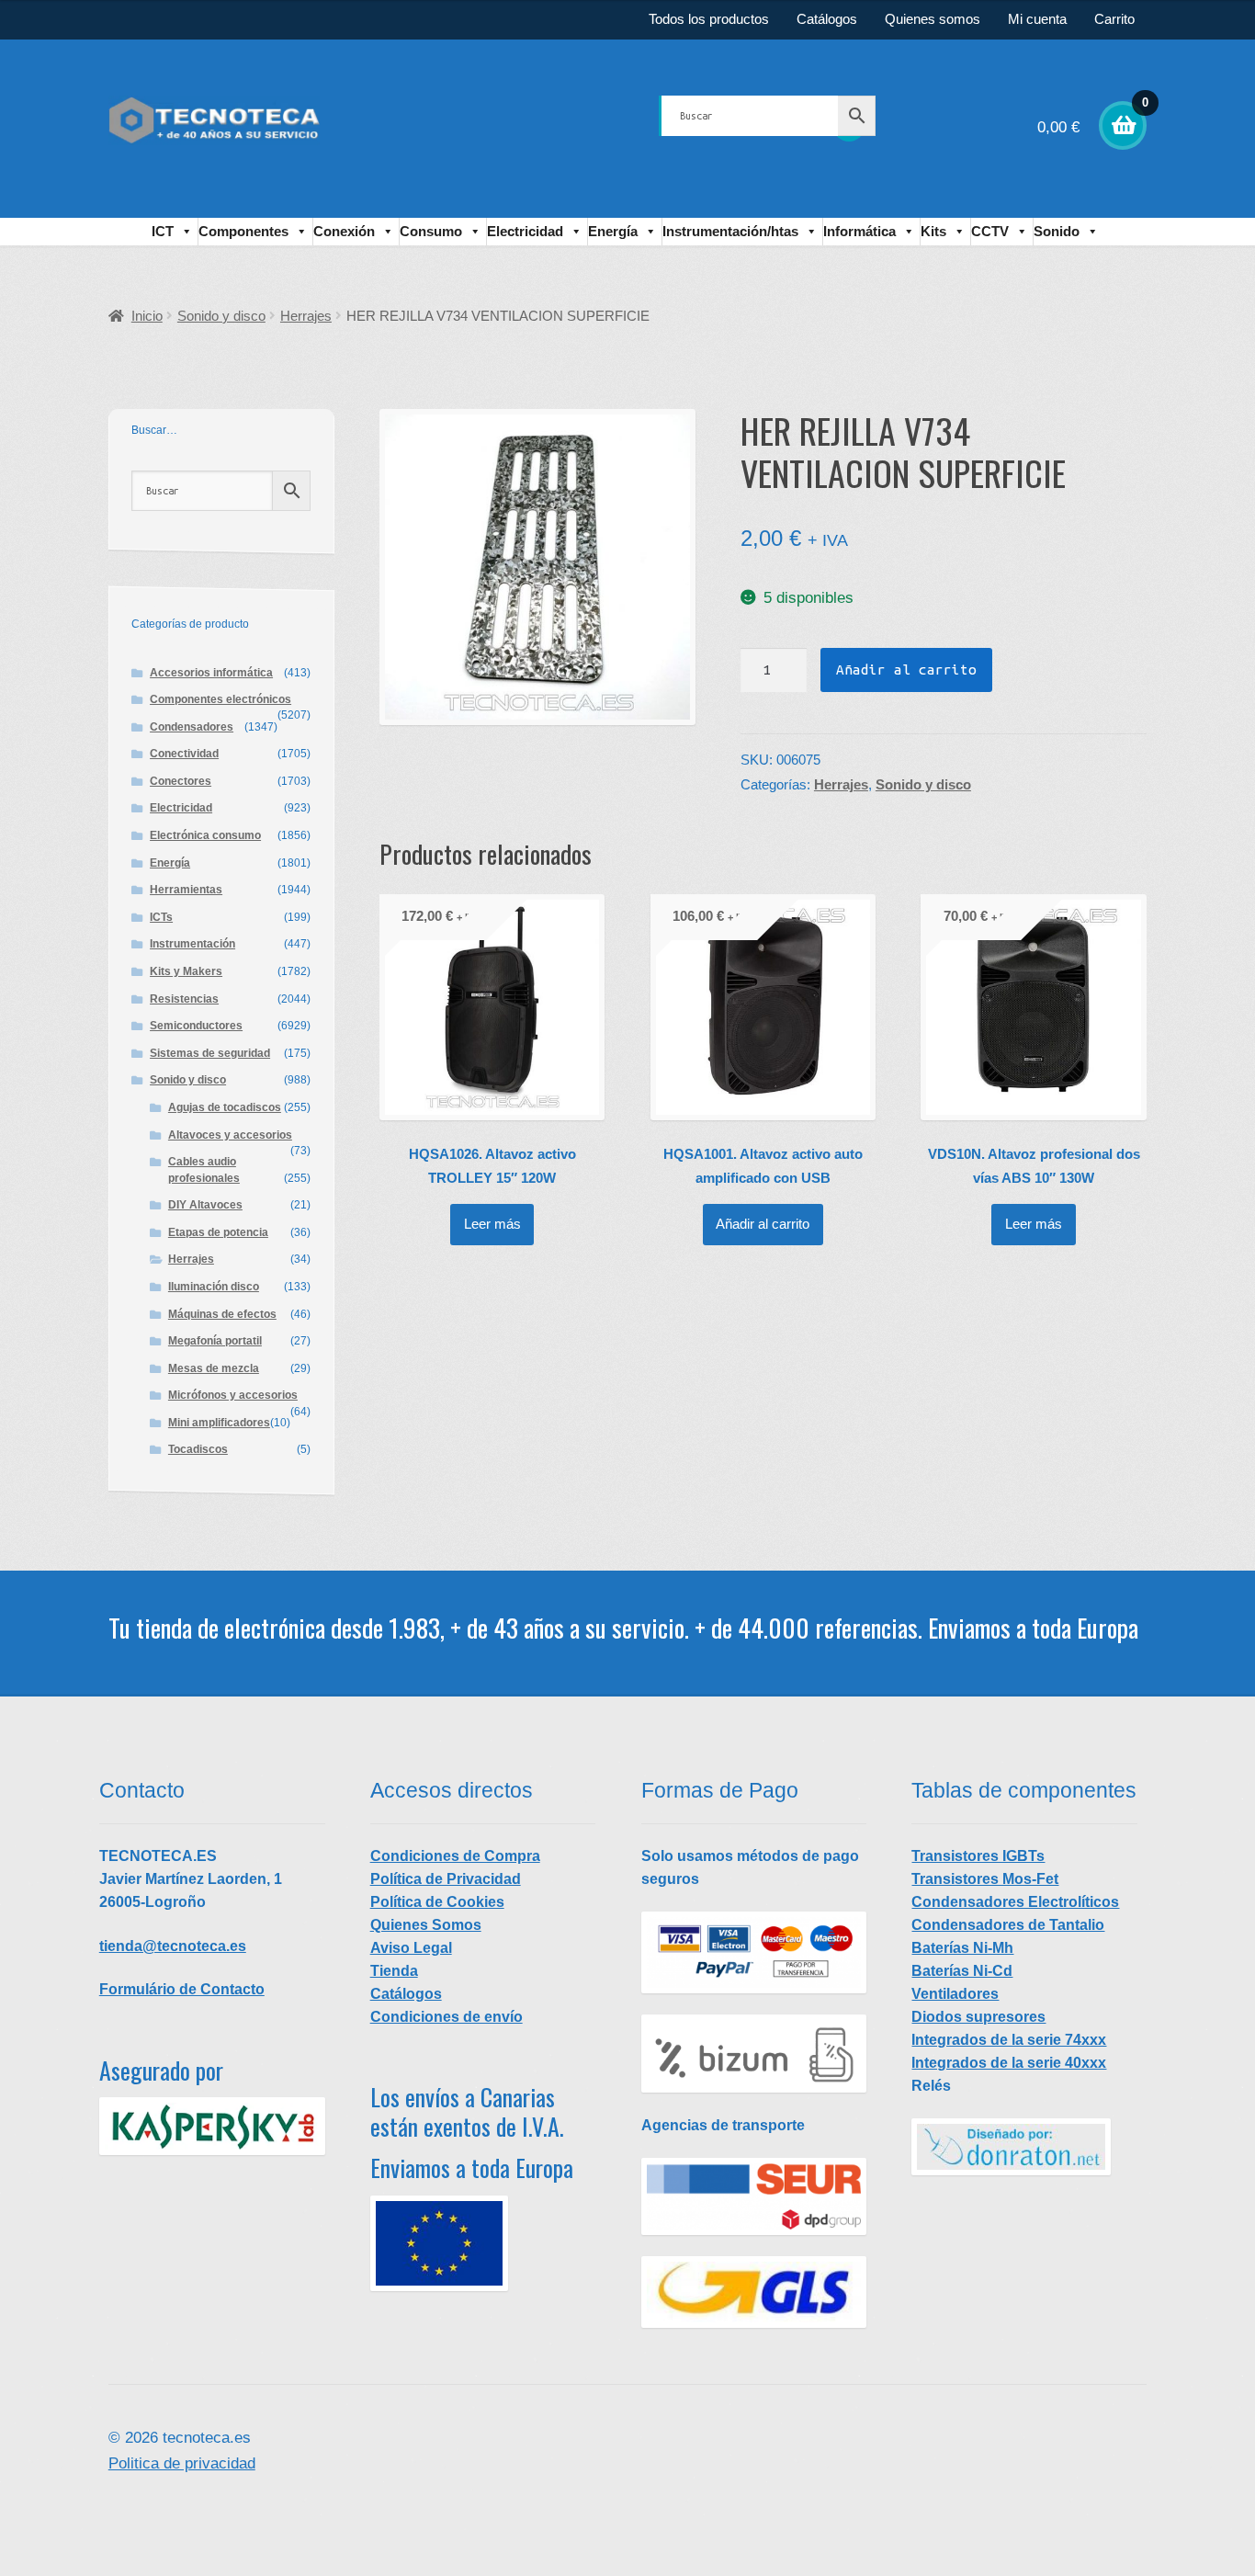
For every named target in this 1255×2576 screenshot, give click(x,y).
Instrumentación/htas (730, 231)
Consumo (431, 231)
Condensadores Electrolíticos (1015, 1902)
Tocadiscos (198, 1449)
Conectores (181, 781)
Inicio (147, 316)
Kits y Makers (186, 971)
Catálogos (827, 19)
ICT (163, 231)
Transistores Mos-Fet (985, 1879)
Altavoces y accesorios (230, 1135)
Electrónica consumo (205, 835)
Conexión (344, 231)
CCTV (990, 231)
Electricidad (525, 231)
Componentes (243, 231)
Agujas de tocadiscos (225, 1107)
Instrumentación (192, 944)
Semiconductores (196, 1026)
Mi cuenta (1037, 19)
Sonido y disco (221, 316)
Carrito (1114, 19)
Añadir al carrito (906, 670)
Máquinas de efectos (222, 1314)
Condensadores (192, 727)
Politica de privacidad (182, 2463)
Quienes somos (933, 19)
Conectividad (184, 754)
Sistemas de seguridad (210, 1053)
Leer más (492, 1224)
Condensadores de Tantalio (1008, 1925)
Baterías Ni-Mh (962, 1948)
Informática (859, 231)
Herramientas (186, 890)
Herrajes (306, 316)
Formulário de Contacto (182, 1989)
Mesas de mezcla (214, 1368)
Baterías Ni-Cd (962, 1971)
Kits (933, 231)
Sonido (1057, 231)
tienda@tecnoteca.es (173, 1946)
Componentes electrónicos (220, 699)
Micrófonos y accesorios (233, 1395)
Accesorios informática (211, 673)
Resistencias (184, 999)
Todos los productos (709, 19)
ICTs (161, 917)
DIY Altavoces (205, 1205)
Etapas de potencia (218, 1232)
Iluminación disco (214, 1287)
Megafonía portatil (215, 1341)
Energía (613, 231)
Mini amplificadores (219, 1423)
